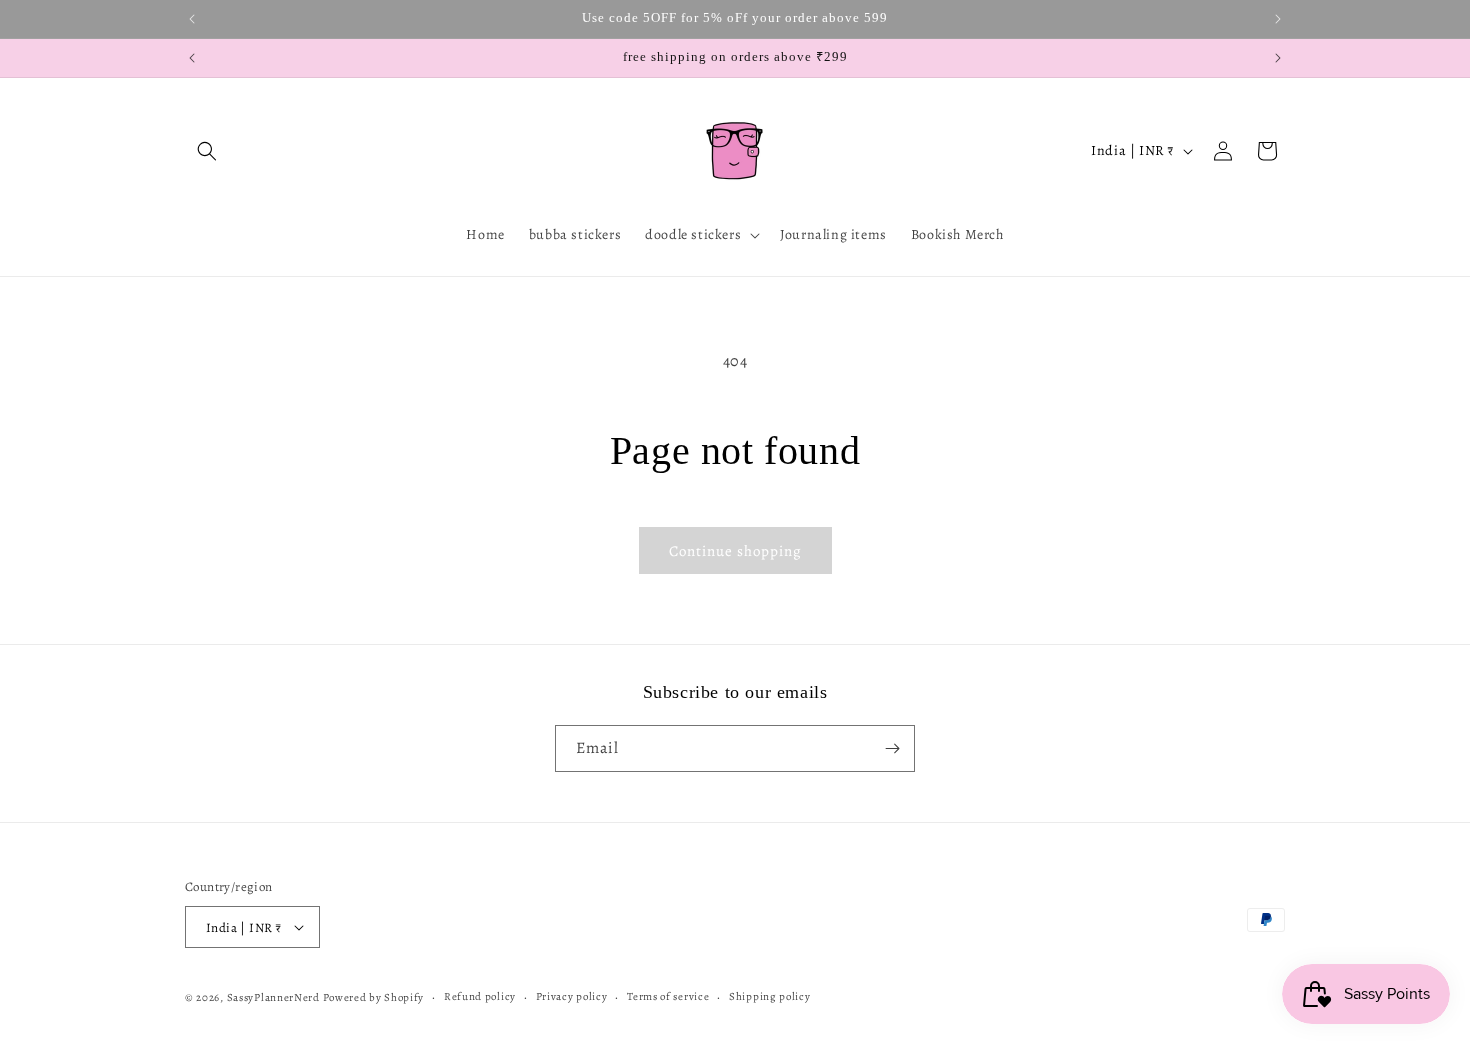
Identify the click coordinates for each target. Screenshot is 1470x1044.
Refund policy (480, 996)
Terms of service (668, 996)
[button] (207, 151)
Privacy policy (572, 996)
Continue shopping (735, 551)
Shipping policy (770, 996)
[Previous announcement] (192, 19)
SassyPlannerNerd (273, 997)
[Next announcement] (1278, 19)
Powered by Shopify (374, 997)
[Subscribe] (892, 748)
